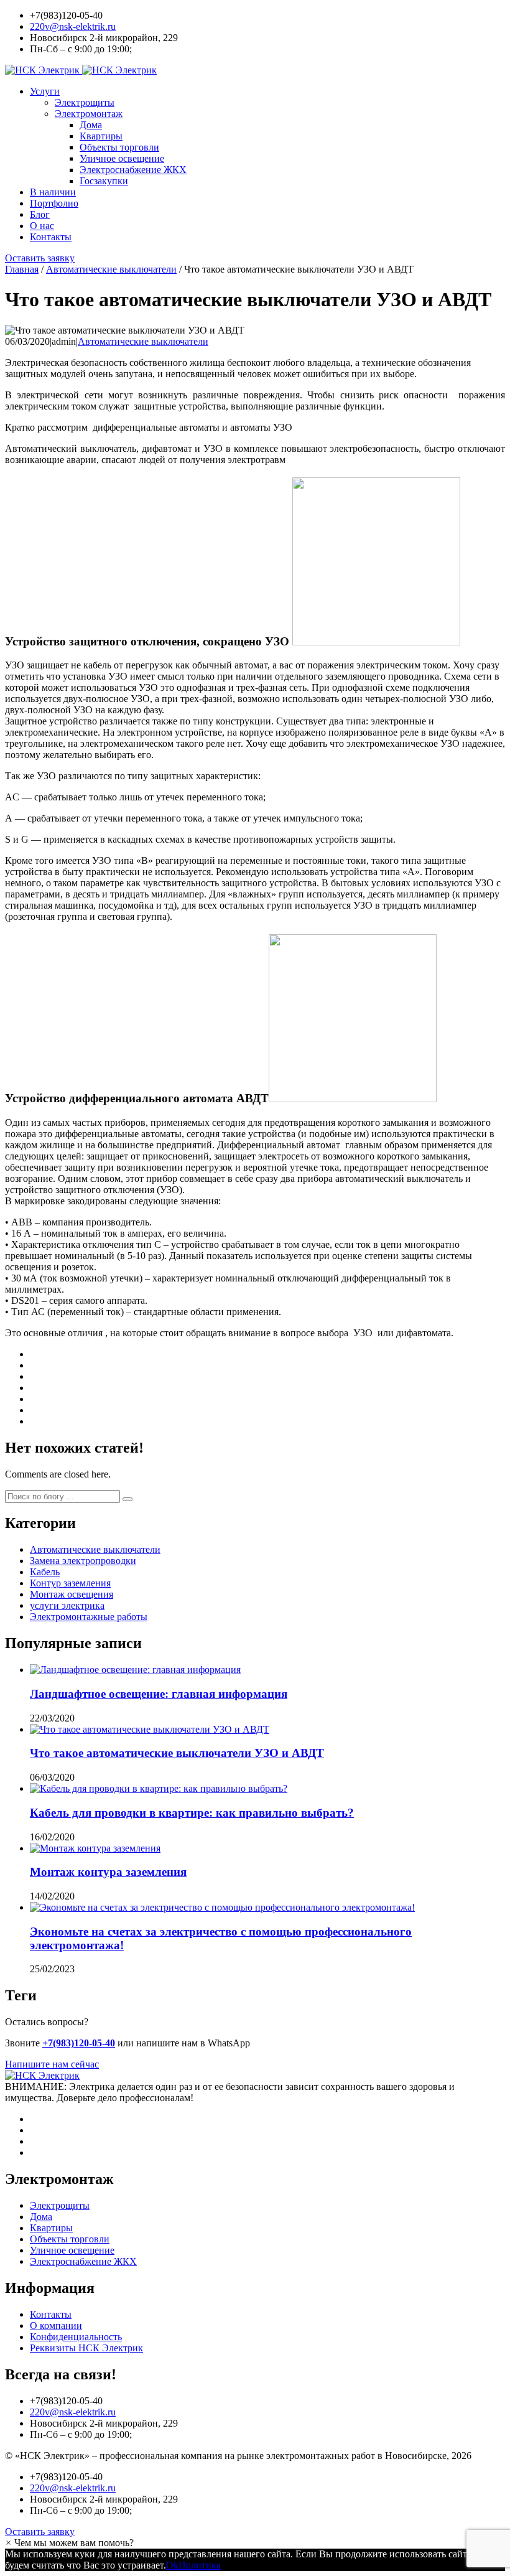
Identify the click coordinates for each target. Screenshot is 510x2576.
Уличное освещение (122, 158)
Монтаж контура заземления (108, 1872)
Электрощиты (85, 102)
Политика (200, 2565)
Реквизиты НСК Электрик (86, 2348)
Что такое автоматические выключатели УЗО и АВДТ (177, 1753)
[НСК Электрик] (81, 70)
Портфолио (54, 203)
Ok (172, 2565)
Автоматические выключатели (143, 341)
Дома (91, 125)
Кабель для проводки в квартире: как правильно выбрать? (192, 1813)
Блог (40, 214)
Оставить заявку (40, 258)
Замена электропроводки (83, 1561)
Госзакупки (104, 181)
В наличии (53, 192)
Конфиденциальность (76, 2337)
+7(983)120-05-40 (79, 2043)
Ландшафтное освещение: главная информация (159, 1694)
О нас (42, 226)
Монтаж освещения (72, 1594)
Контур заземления (70, 1583)
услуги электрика (67, 1605)
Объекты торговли (119, 147)
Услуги (45, 91)
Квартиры (101, 136)
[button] (127, 1499)
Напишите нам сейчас (52, 2064)
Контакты (51, 237)
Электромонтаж (89, 114)
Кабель (45, 1572)
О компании (56, 2325)
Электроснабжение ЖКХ (133, 170)
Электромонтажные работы (89, 1617)
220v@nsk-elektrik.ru (73, 26)
